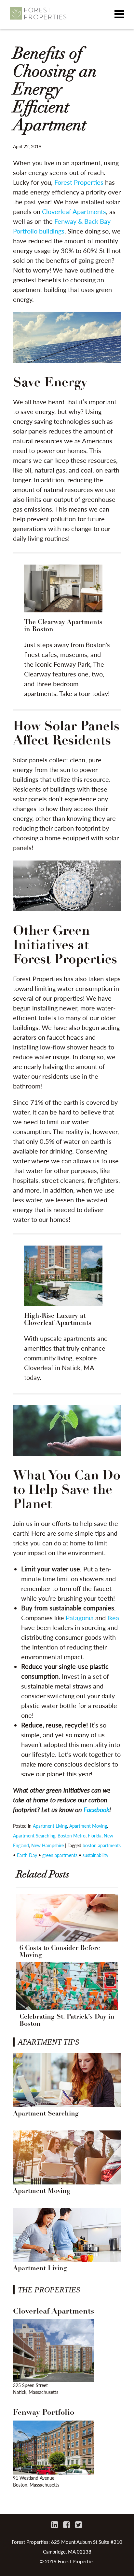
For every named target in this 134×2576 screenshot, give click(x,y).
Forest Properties (79, 182)
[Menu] (119, 15)
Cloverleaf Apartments (74, 211)
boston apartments (102, 1845)
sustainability (95, 1855)
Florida (95, 1835)
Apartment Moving (88, 1826)
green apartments (60, 1855)
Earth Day (27, 1855)
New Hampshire (47, 1845)
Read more (67, 632)
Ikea (113, 1618)
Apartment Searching (34, 1835)
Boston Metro (72, 1835)
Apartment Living (50, 1826)
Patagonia (80, 1618)
